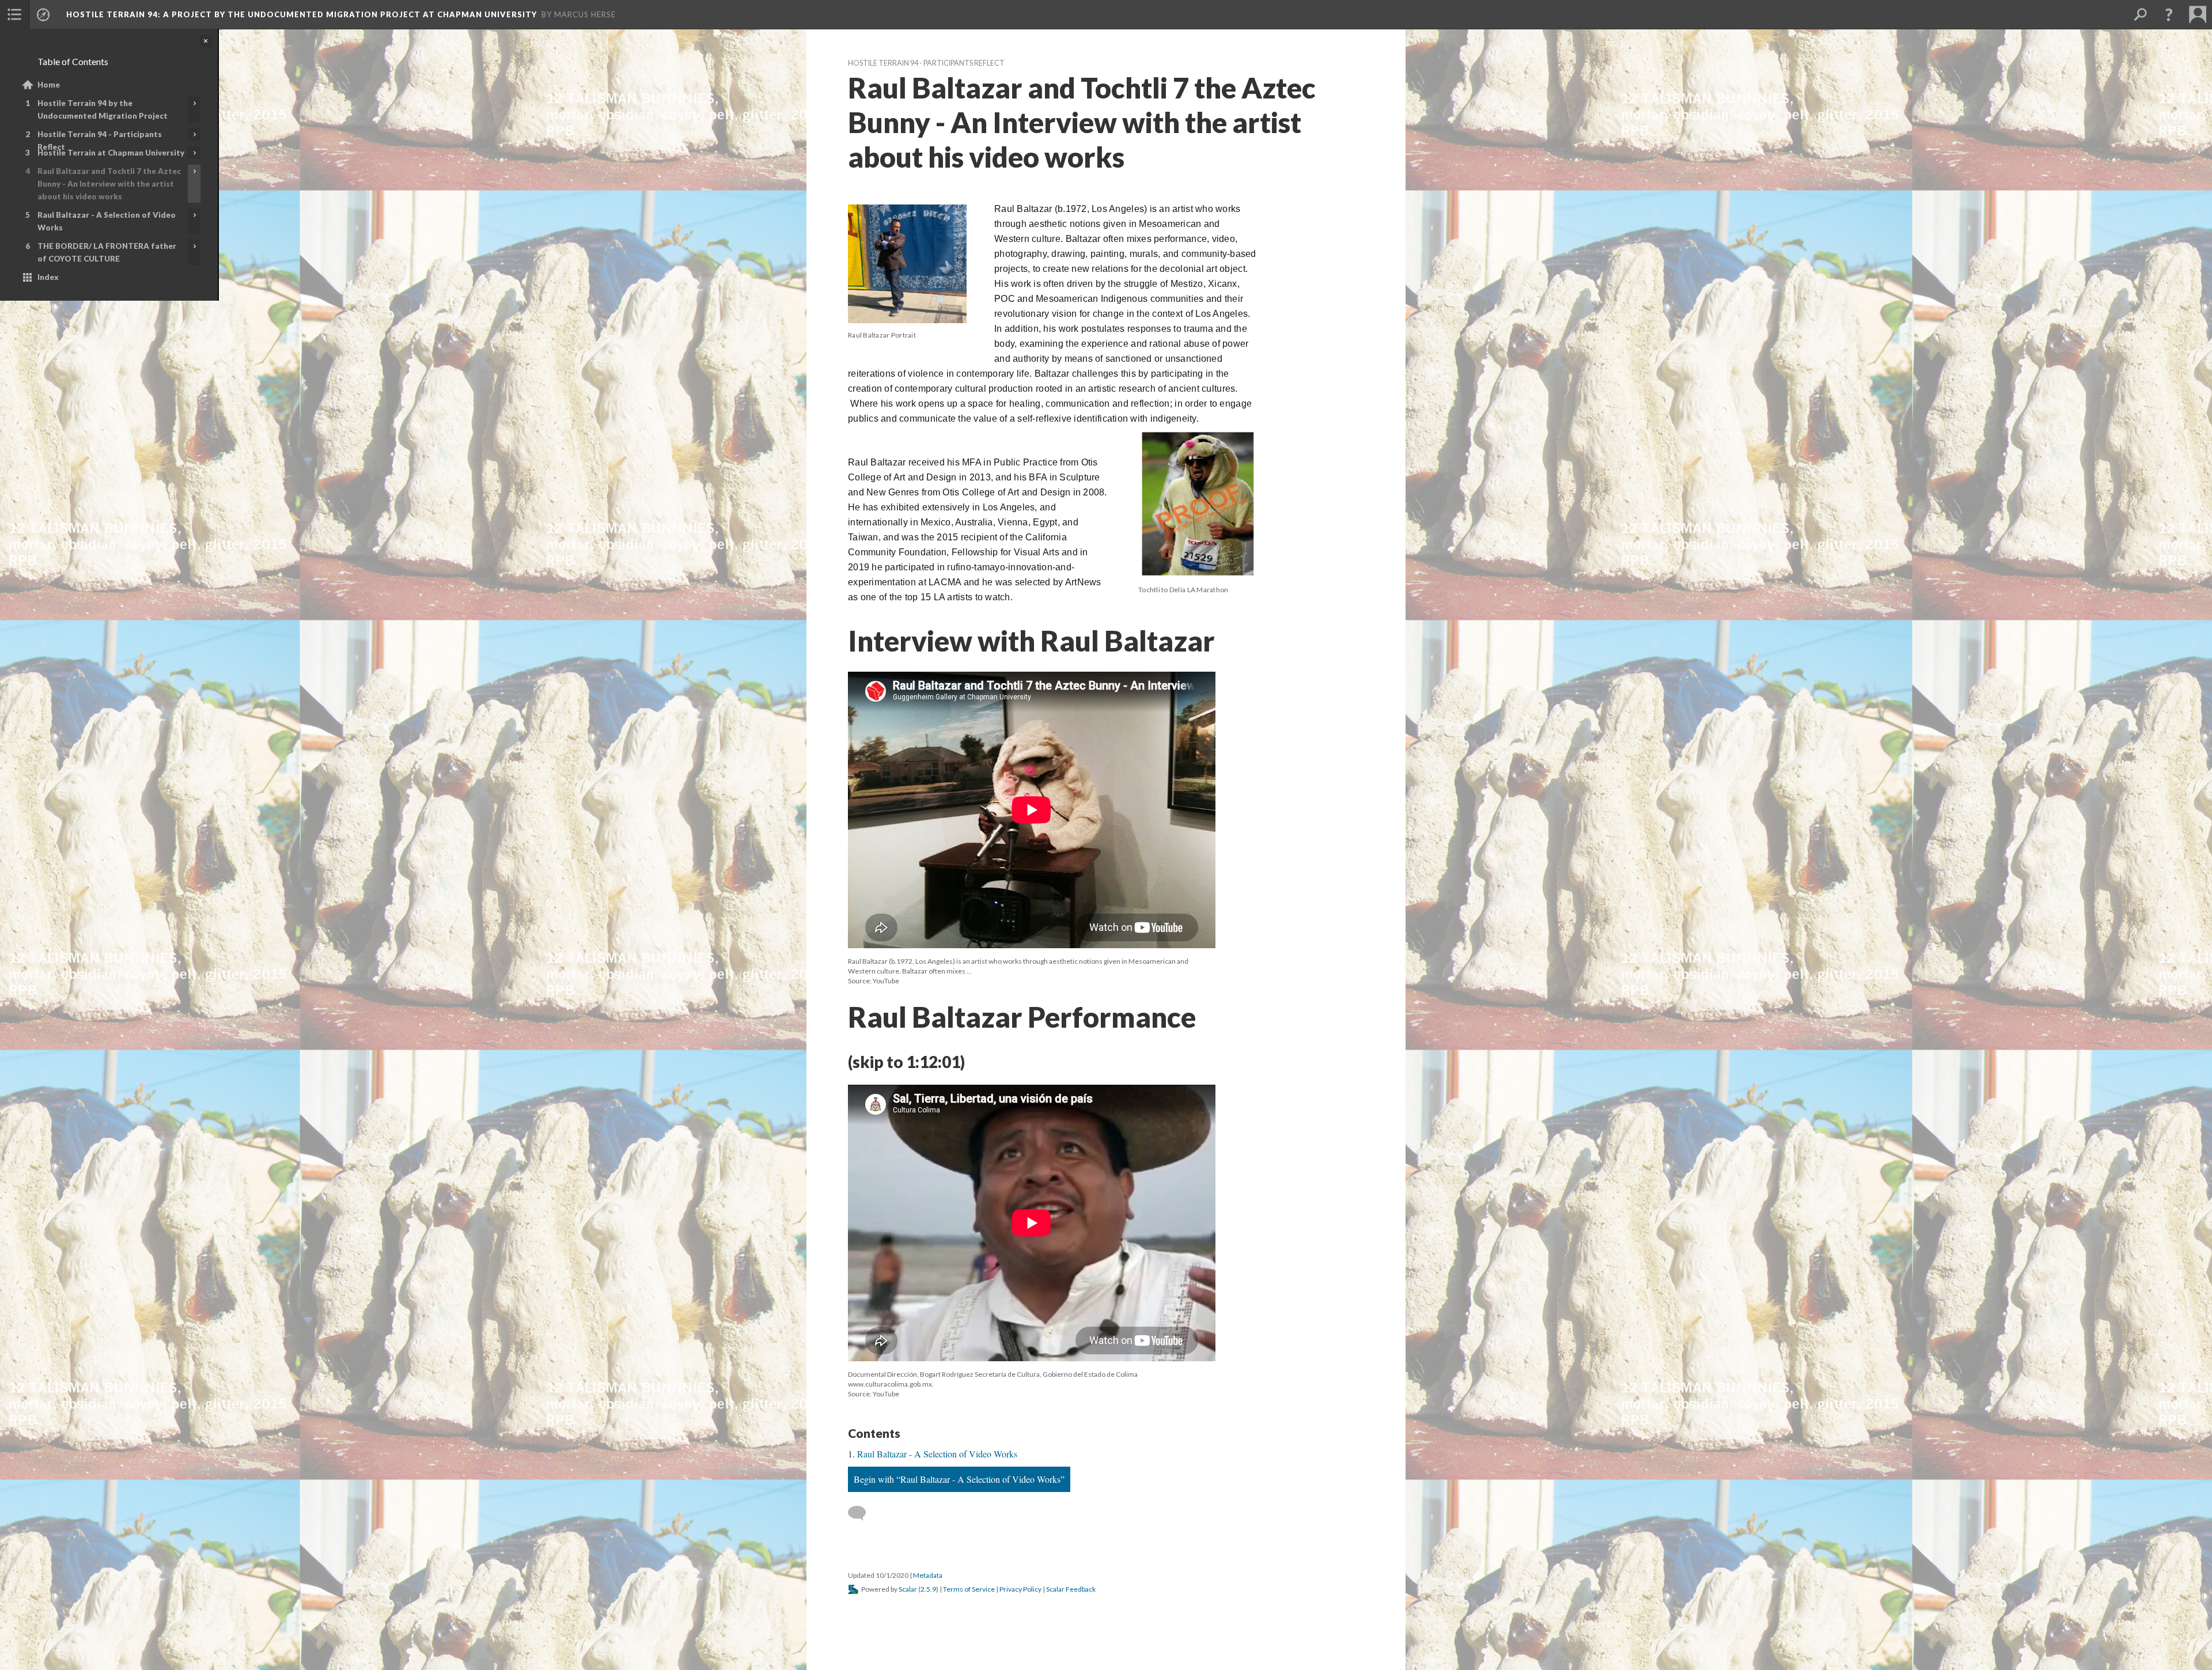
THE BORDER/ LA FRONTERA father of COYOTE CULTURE (107, 252)
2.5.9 (928, 1589)
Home (49, 85)
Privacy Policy (1020, 1589)
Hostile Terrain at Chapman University (111, 153)
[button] (14, 14)
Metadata (928, 1575)
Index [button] (48, 277)
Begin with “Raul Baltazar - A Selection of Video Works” (959, 1479)
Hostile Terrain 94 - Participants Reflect (100, 141)
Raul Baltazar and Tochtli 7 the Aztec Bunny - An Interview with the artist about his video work (109, 184)
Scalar (908, 1589)
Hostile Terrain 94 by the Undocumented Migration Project (103, 109)
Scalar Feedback (1071, 1589)
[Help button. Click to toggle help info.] (2169, 14)
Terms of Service (969, 1589)
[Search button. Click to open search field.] (2140, 14)
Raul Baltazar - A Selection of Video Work (107, 221)
